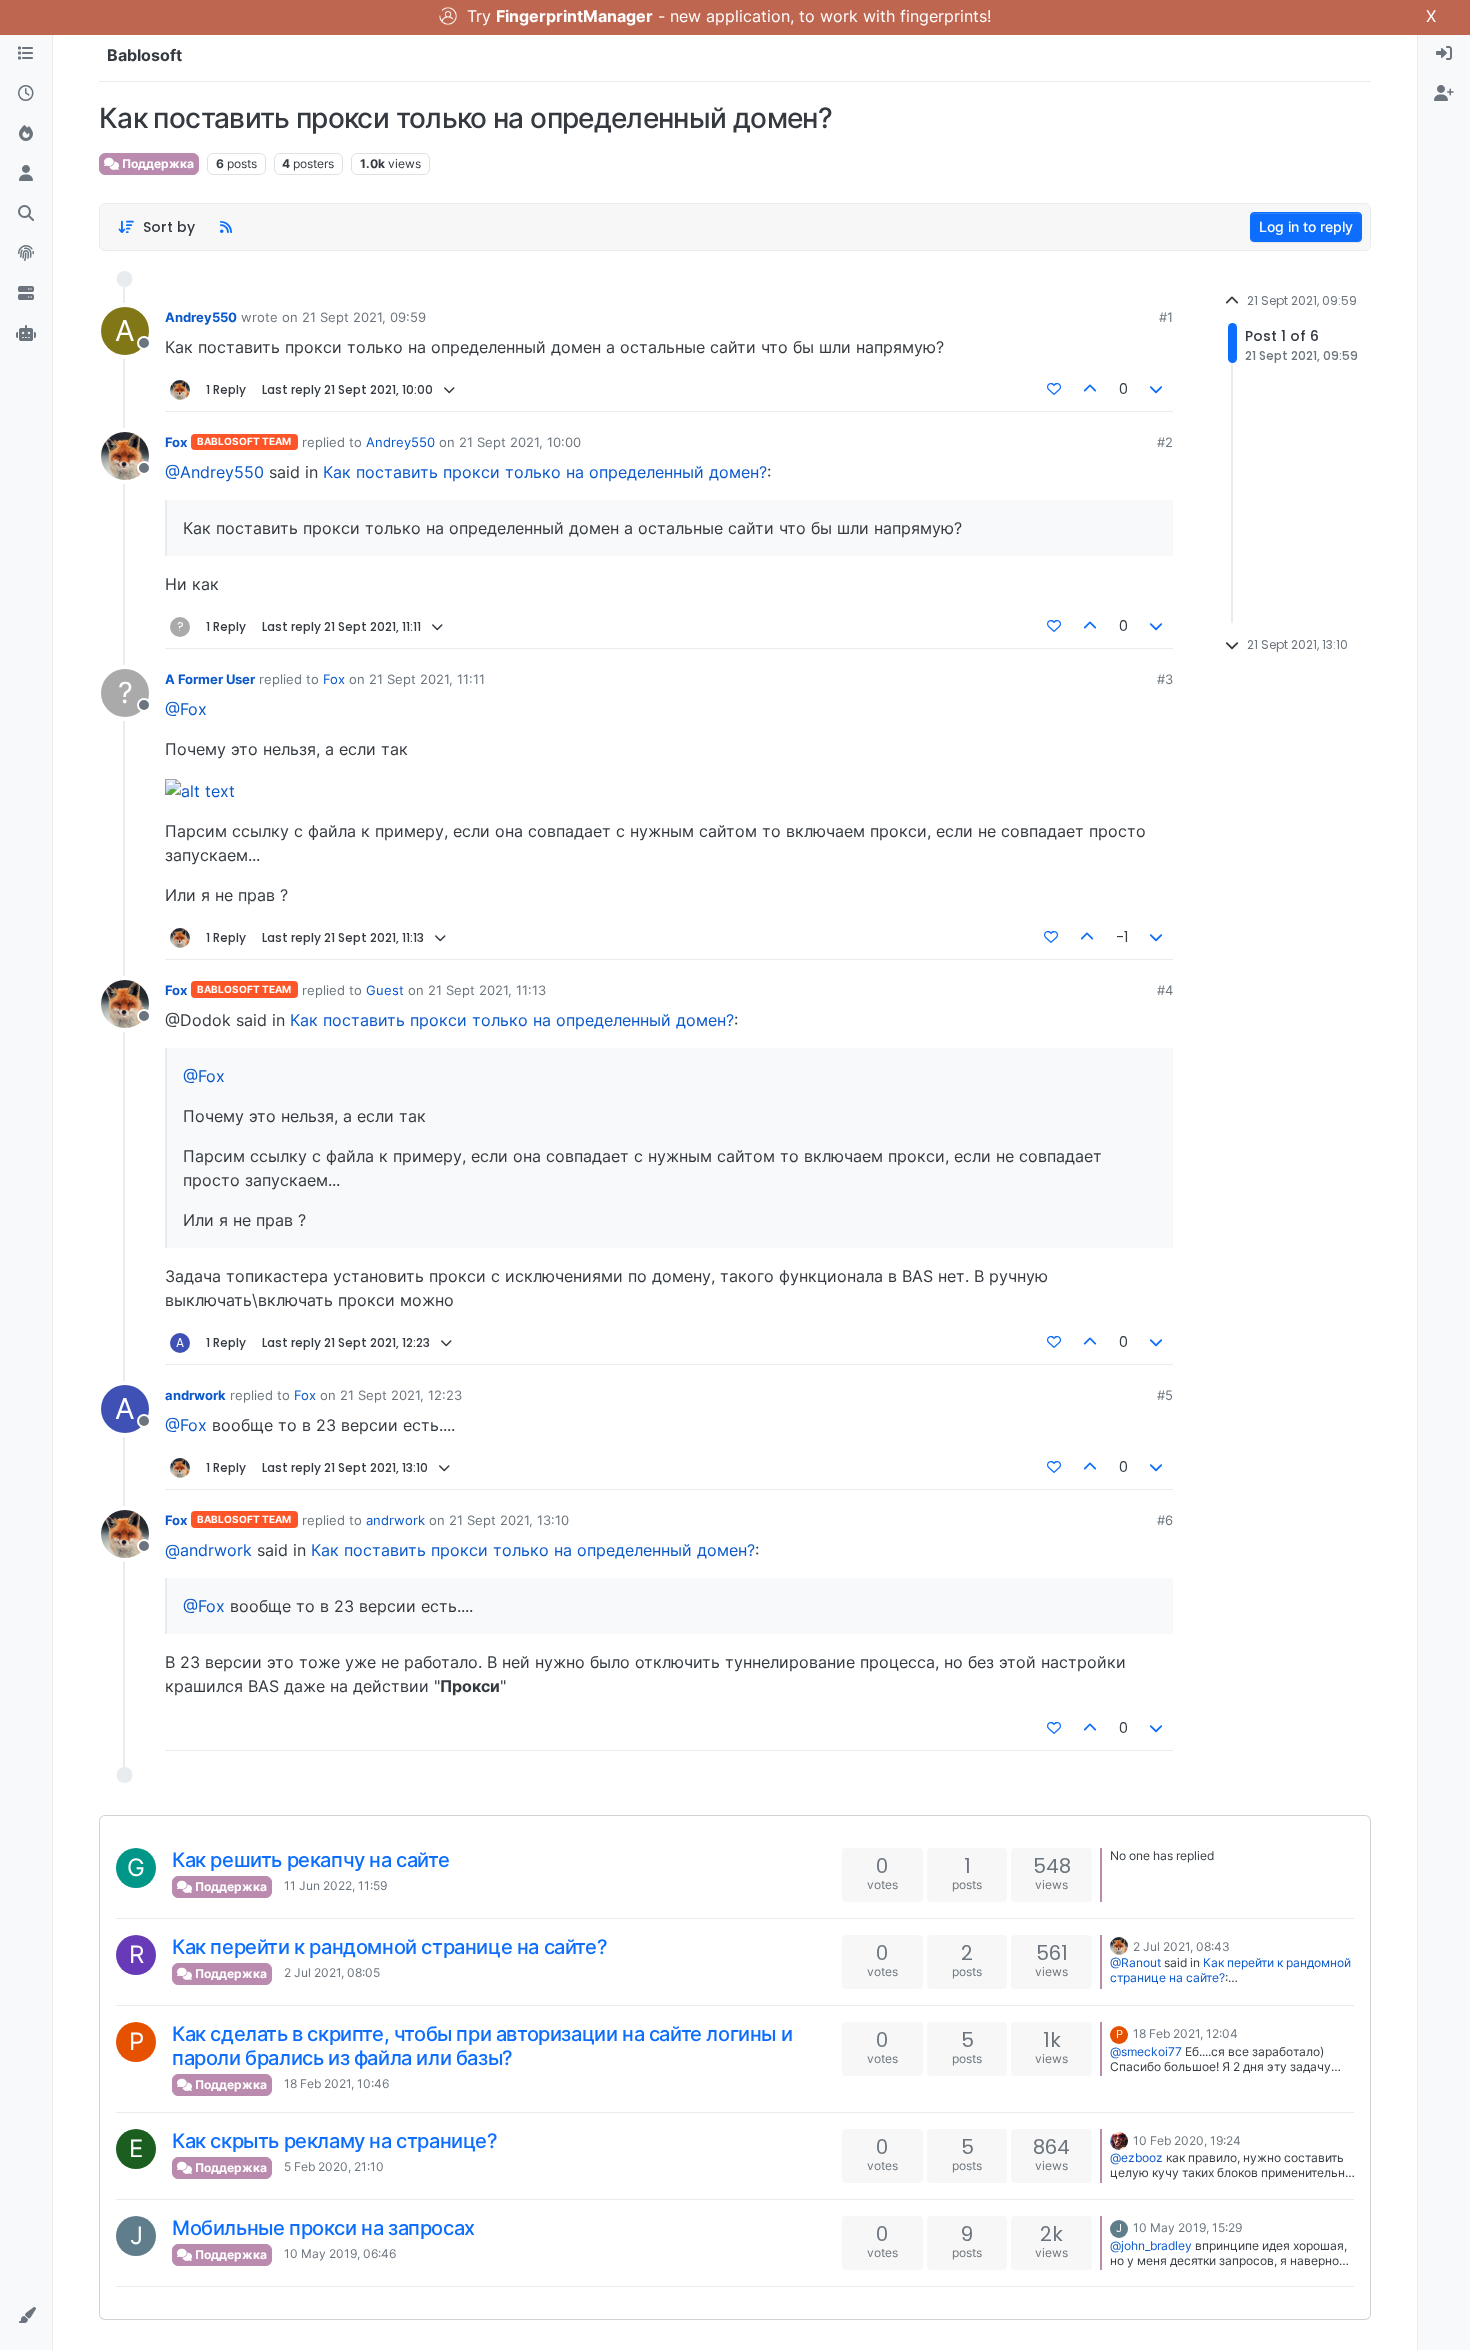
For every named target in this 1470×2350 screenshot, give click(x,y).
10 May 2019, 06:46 (340, 2253)
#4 (1165, 990)
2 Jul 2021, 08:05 (332, 1972)
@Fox (186, 709)
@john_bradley (1151, 2245)
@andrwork (208, 1550)
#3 (1165, 679)
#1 (1166, 317)
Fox (176, 442)
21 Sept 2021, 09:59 (364, 317)
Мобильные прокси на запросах (323, 2228)
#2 (1165, 442)
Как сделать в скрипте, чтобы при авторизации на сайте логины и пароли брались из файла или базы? (482, 2046)
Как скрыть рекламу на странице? (335, 2141)
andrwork (195, 1395)
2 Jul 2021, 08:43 (1181, 1946)
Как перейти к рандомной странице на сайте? (389, 1947)
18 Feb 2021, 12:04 (1185, 2033)
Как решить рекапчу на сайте (310, 1860)
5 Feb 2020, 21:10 (334, 2166)
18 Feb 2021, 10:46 (336, 2083)
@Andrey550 (214, 472)
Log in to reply (1306, 226)
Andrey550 (201, 317)
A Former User (210, 679)
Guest (385, 990)
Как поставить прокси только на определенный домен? (545, 472)
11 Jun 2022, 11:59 (335, 1885)
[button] (26, 2316)
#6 (1165, 1520)
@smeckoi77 (1146, 2051)
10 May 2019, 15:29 (1187, 2227)
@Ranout (1135, 1962)
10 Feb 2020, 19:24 (1187, 2140)
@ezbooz (1136, 2157)
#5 (1165, 1395)
